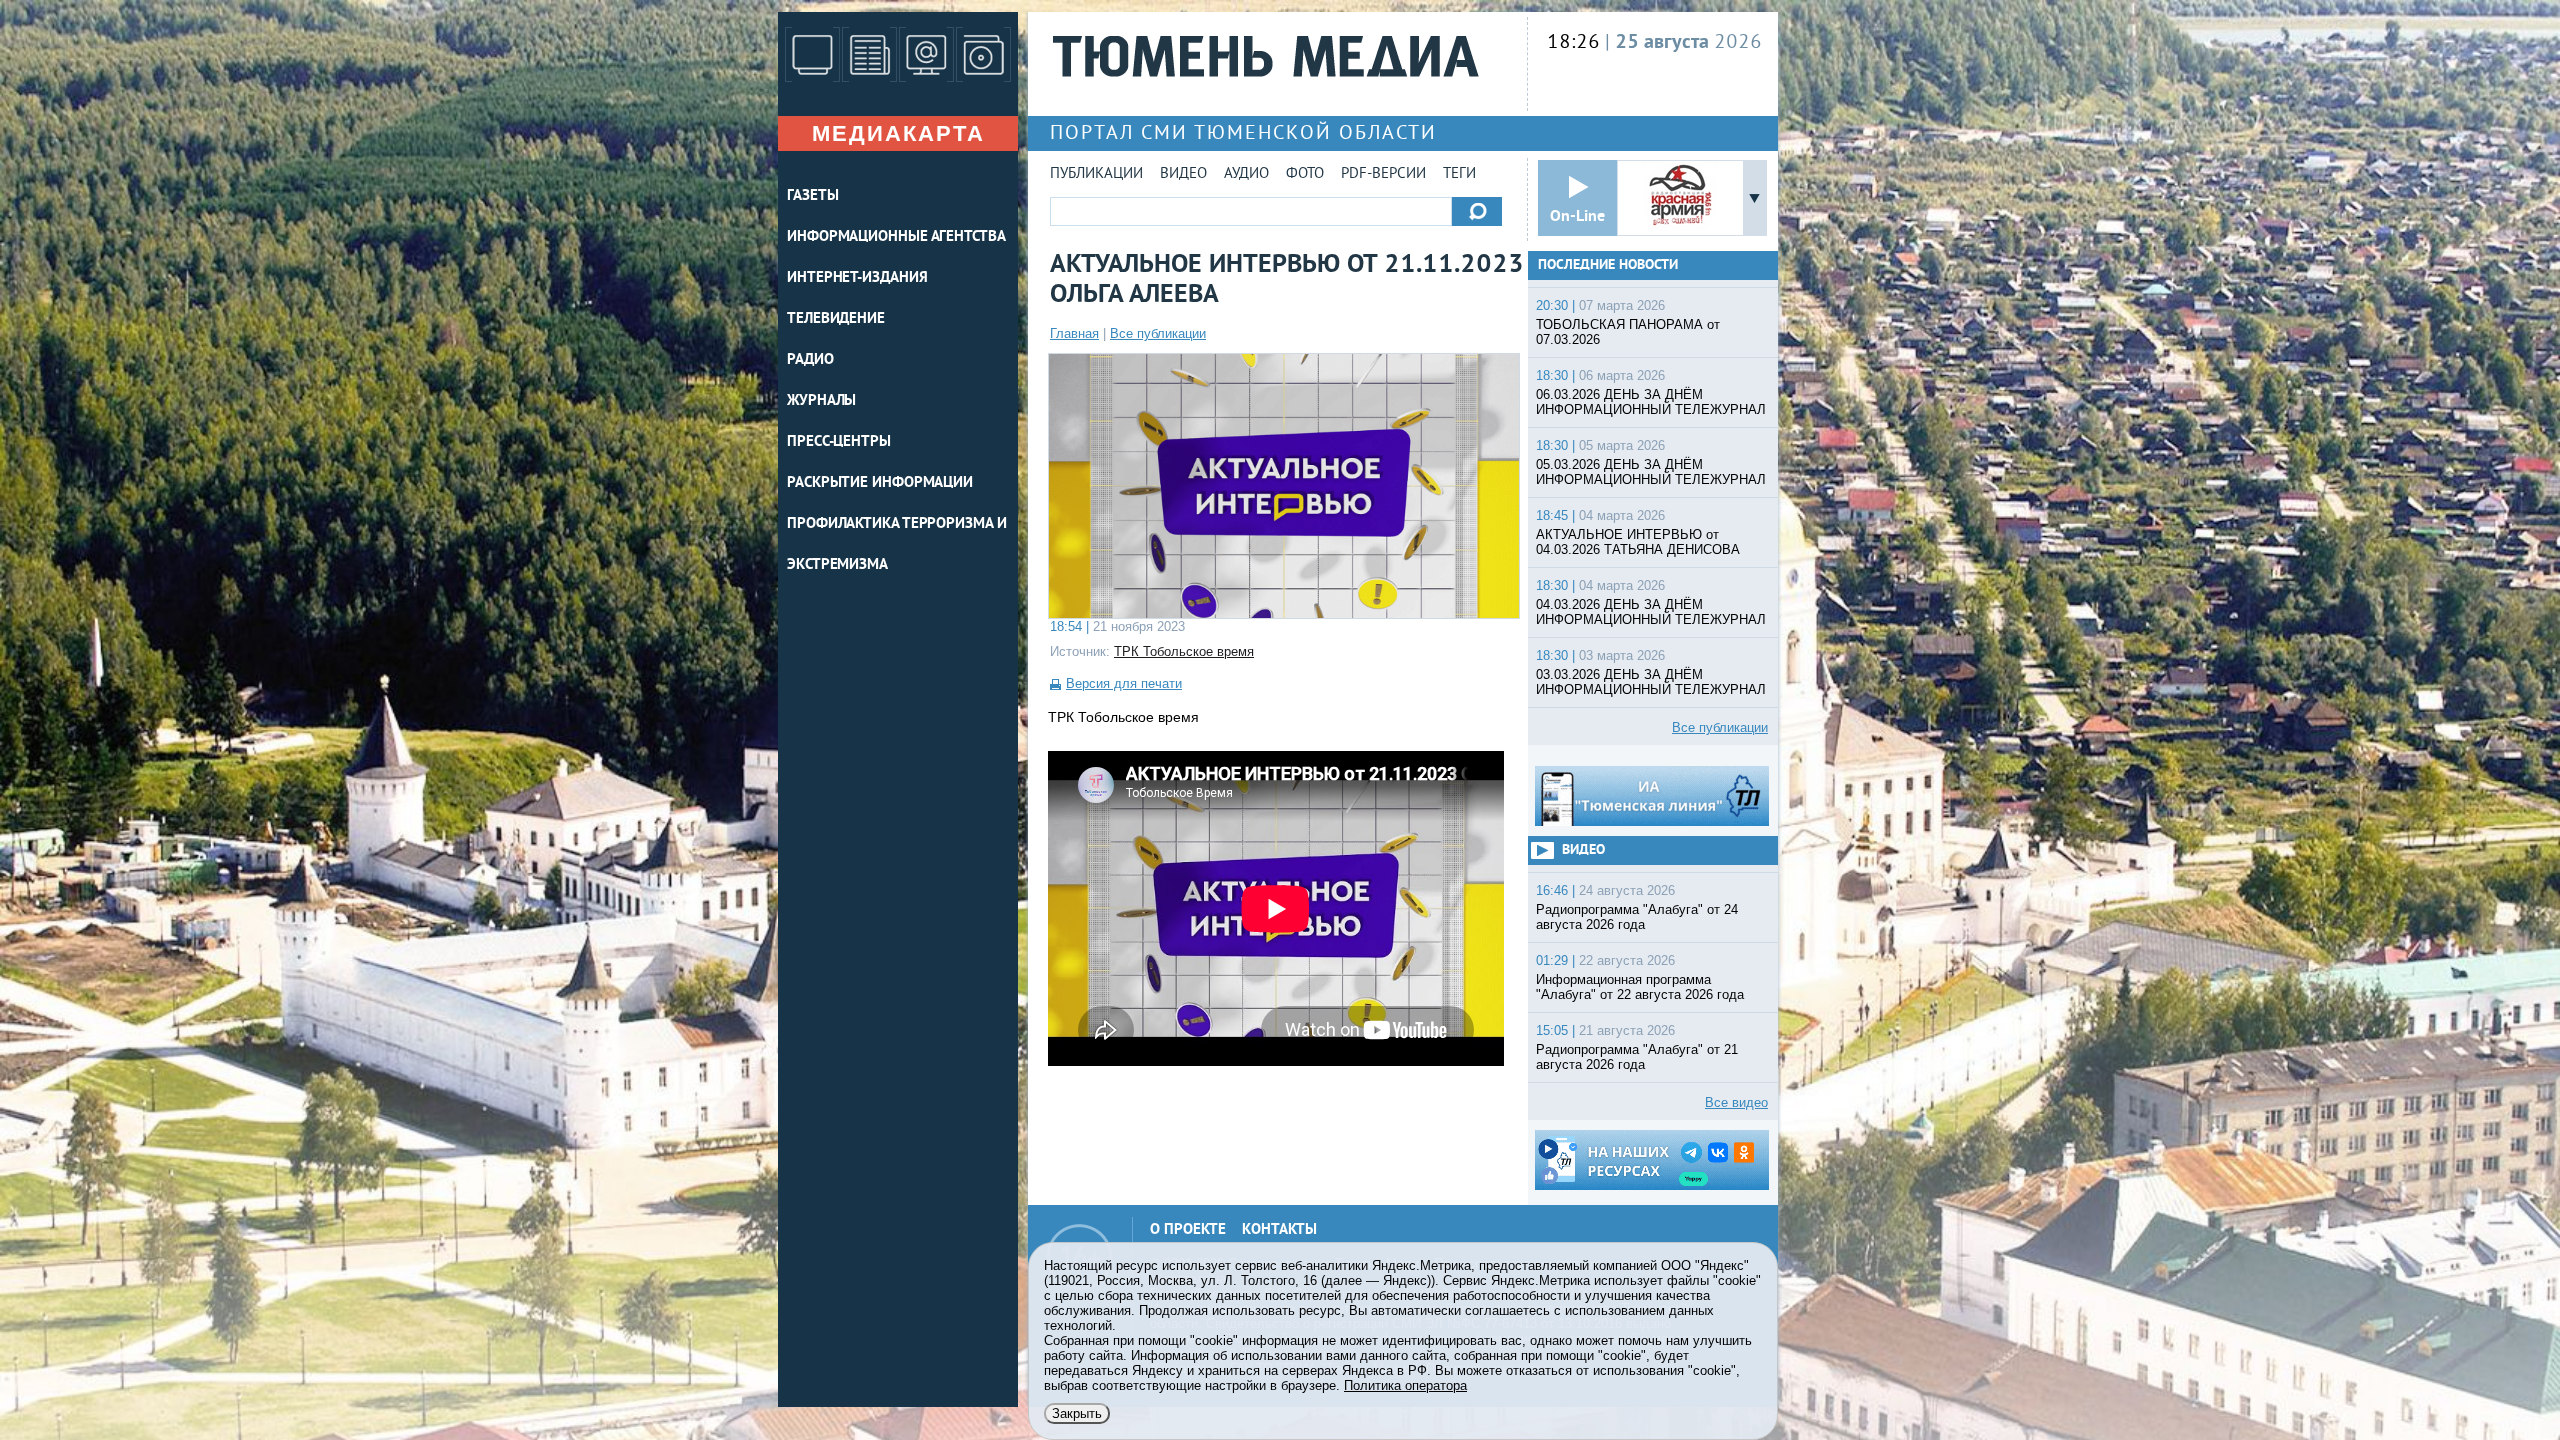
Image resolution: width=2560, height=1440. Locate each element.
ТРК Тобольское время (1184, 651)
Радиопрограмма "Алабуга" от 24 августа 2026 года (1637, 917)
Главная (1074, 333)
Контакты (1279, 1230)
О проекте (1188, 1230)
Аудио (1246, 174)
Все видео (1736, 1102)
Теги (1459, 174)
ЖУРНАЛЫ (821, 401)
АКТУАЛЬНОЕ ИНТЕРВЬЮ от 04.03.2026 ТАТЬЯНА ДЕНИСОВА (1638, 542)
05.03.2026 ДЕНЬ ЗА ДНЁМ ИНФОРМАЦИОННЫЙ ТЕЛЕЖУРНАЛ (1651, 472)
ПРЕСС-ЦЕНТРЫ (839, 442)
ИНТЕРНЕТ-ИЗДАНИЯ (857, 278)
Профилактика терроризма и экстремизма (897, 545)
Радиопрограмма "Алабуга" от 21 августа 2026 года (1637, 1057)
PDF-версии (1383, 174)
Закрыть (1077, 1413)
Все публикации (1158, 333)
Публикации (1096, 174)
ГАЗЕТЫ (812, 196)
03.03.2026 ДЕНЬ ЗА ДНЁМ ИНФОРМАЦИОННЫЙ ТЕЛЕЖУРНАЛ (1651, 682)
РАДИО (810, 360)
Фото (1305, 174)
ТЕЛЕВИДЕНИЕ (836, 319)
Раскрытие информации (880, 483)
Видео (1183, 174)
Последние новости (1608, 265)
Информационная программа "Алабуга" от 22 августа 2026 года (1640, 987)
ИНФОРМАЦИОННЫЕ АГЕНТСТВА (896, 237)
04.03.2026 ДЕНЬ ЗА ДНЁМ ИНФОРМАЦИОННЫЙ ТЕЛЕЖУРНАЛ (1651, 612)
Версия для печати (1124, 683)
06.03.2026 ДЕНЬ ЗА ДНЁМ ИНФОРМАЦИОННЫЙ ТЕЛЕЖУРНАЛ (1651, 402)
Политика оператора (1405, 1385)
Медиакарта (898, 133)
